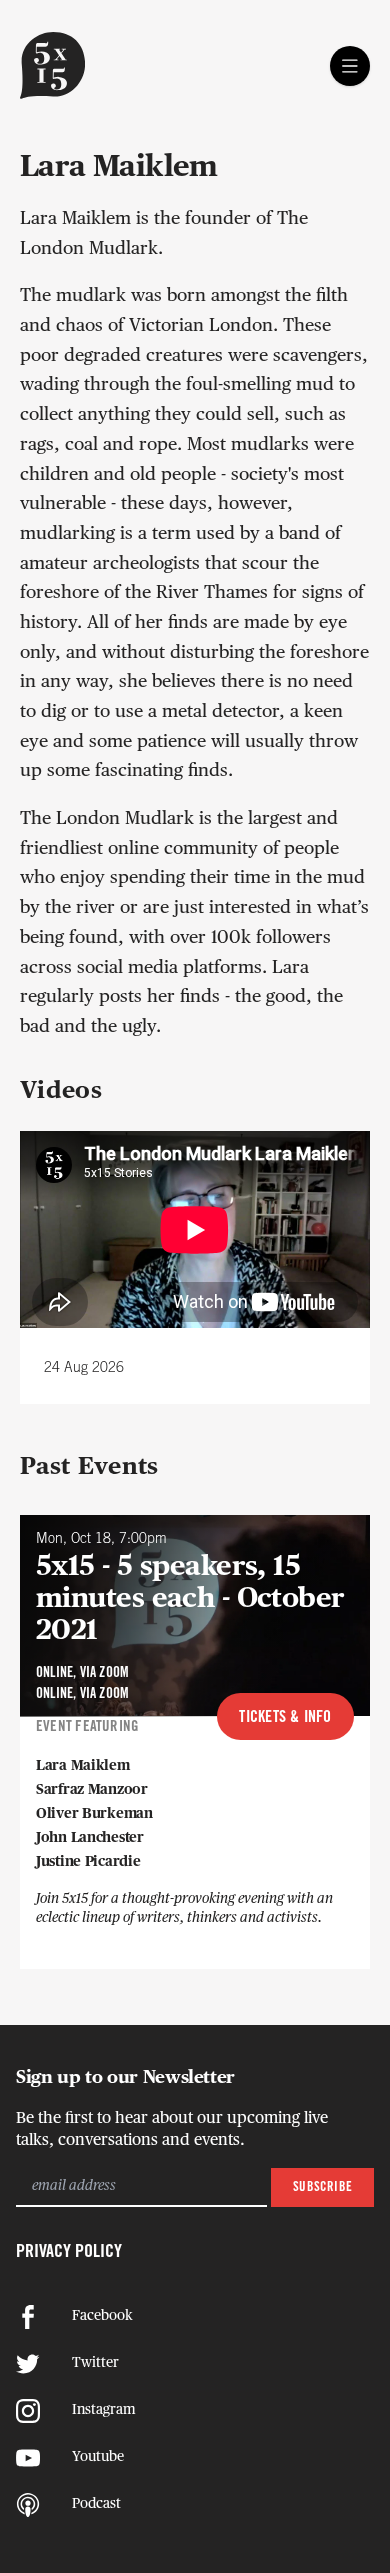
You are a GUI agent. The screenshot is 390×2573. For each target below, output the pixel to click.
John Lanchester (90, 1838)
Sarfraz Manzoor (92, 1790)
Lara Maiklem (83, 1766)
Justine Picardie (88, 1862)
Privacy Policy (69, 2252)
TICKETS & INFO (285, 1717)
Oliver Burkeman (94, 1814)
